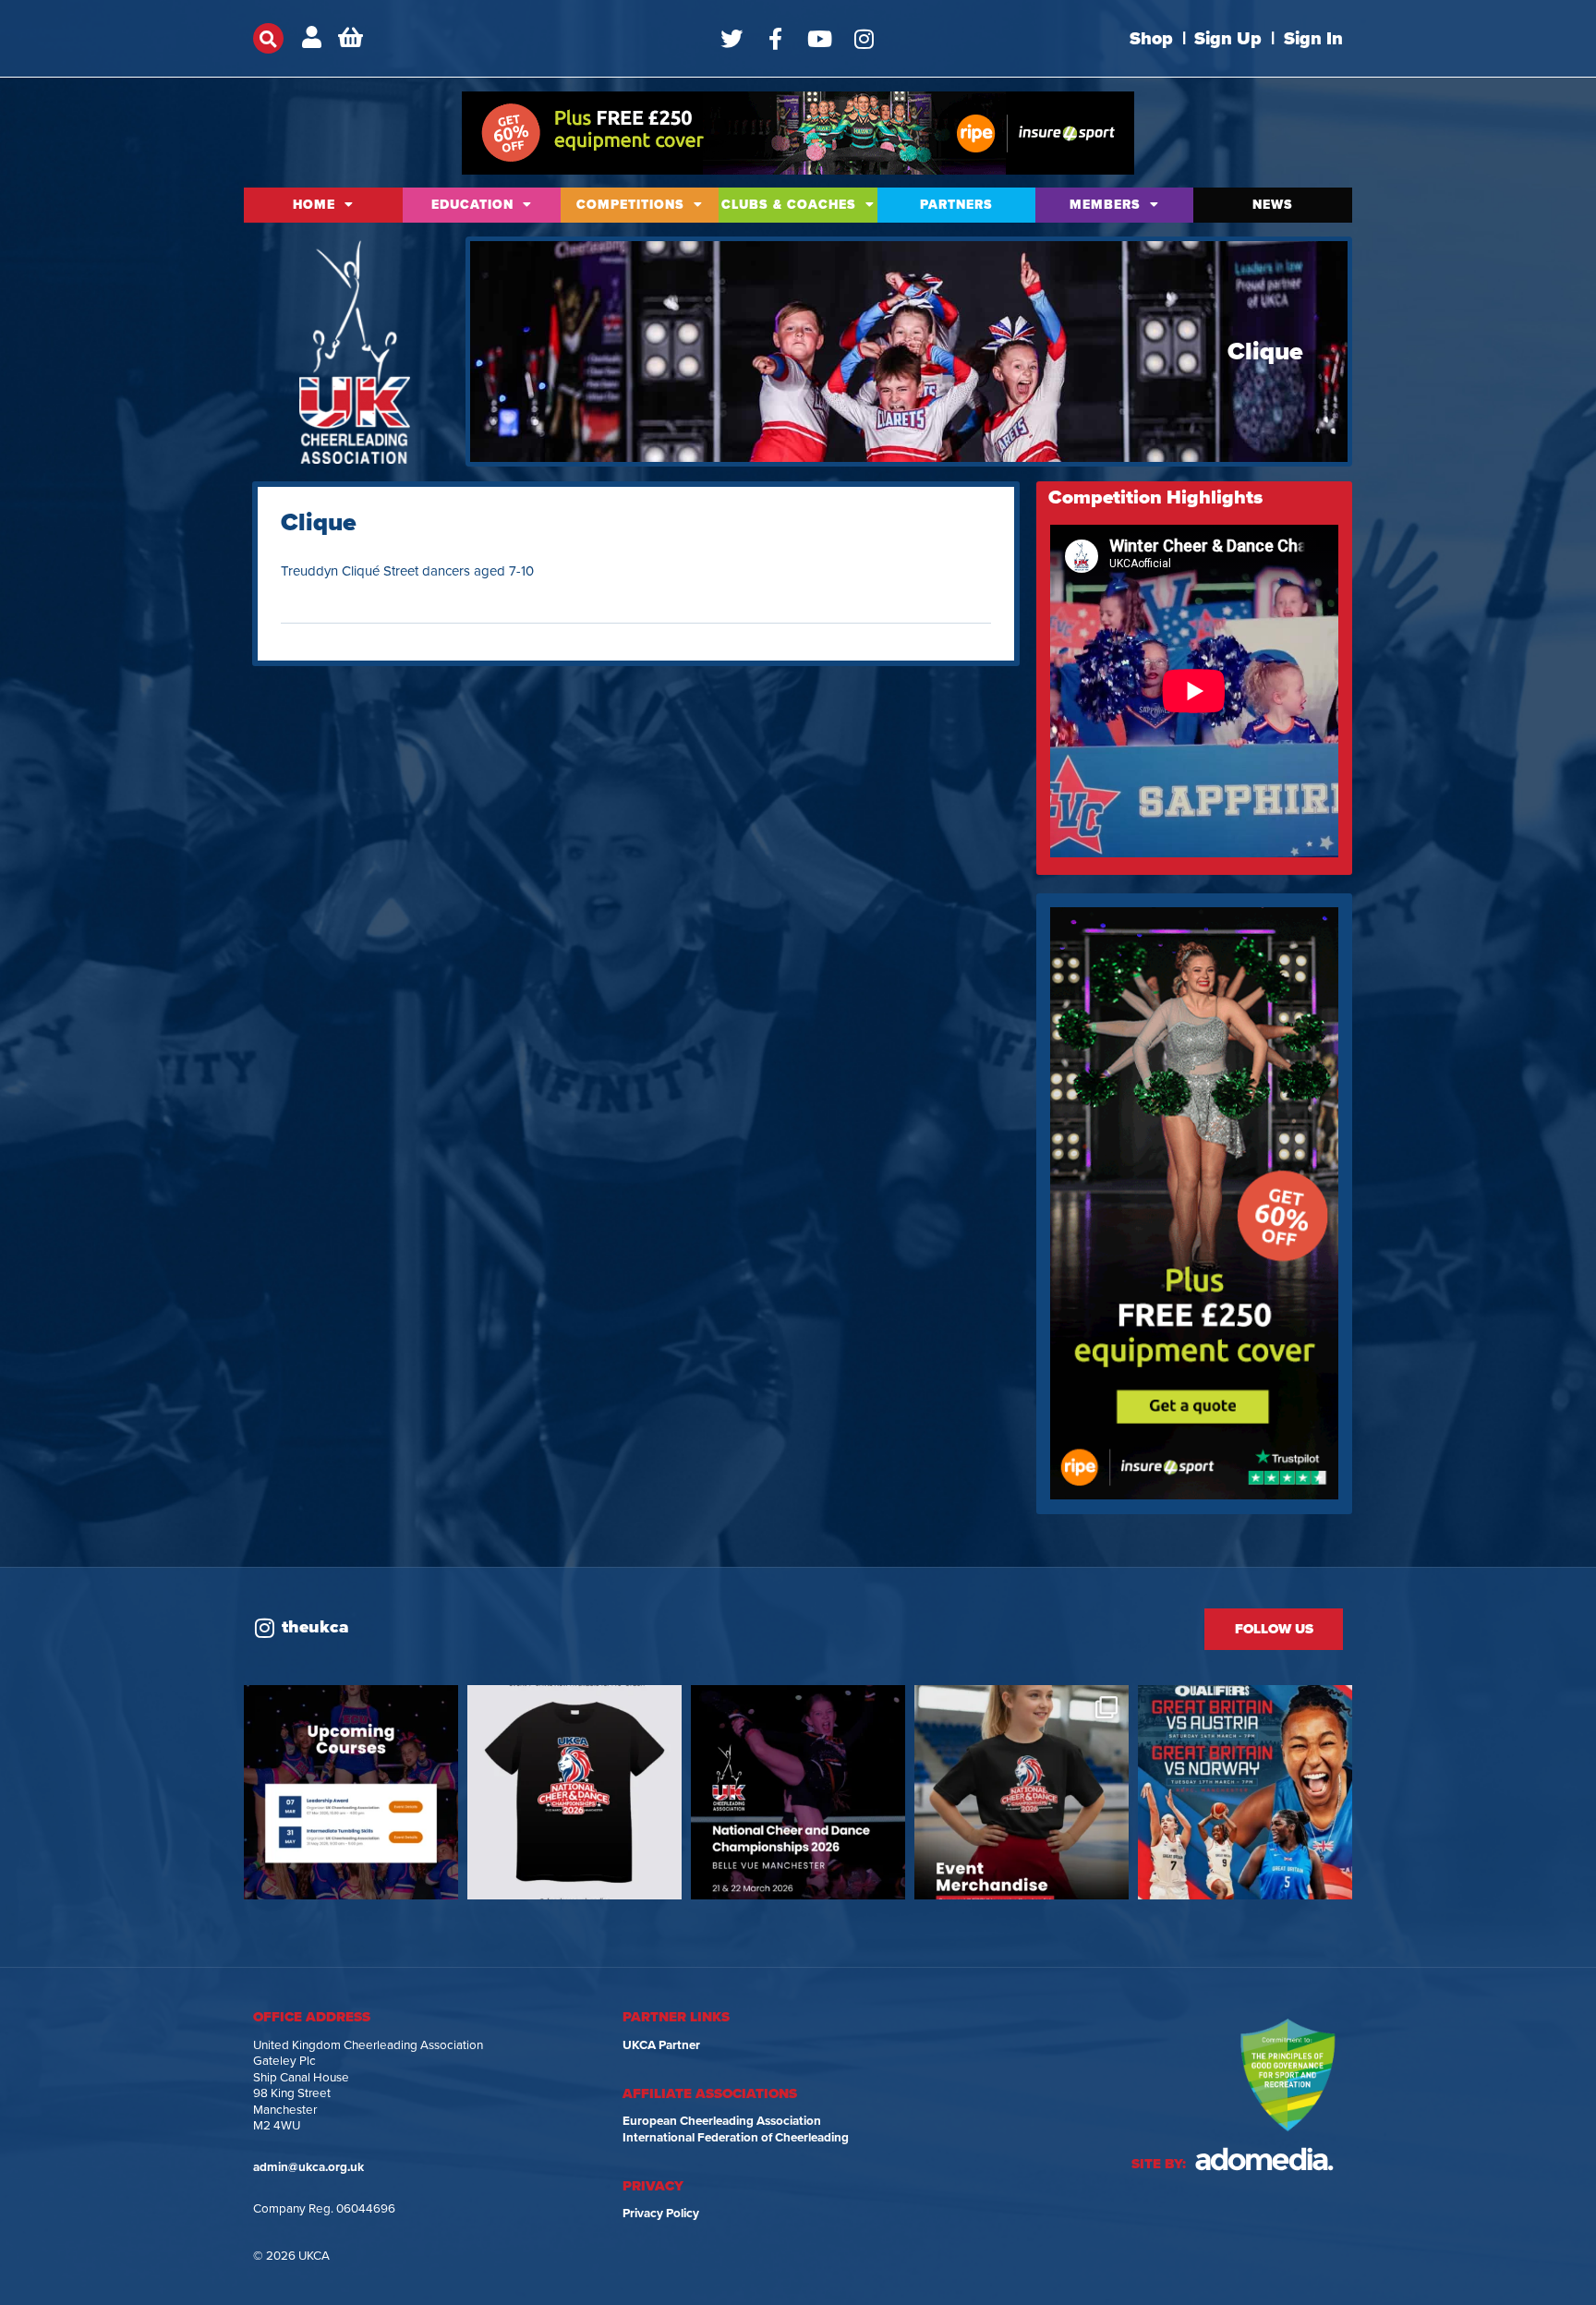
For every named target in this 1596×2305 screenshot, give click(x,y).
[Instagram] (864, 39)
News (1273, 205)
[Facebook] (776, 39)
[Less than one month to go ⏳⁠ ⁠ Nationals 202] (798, 1792)
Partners (956, 205)
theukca (315, 1627)
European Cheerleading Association (722, 2121)
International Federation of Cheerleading (736, 2138)
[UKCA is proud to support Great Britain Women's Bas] (1245, 1792)
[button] (268, 38)
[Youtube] (820, 39)
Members (1105, 205)
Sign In (1313, 39)
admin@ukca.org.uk (308, 2167)
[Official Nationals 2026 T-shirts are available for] (574, 1792)
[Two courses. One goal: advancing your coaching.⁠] (351, 1792)
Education (472, 205)
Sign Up (1228, 39)
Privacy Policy (661, 2214)
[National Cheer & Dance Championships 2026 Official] (1022, 1792)
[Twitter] (731, 39)
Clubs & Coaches (789, 205)
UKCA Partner (661, 2045)
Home (314, 205)
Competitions (630, 205)
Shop (1151, 39)
